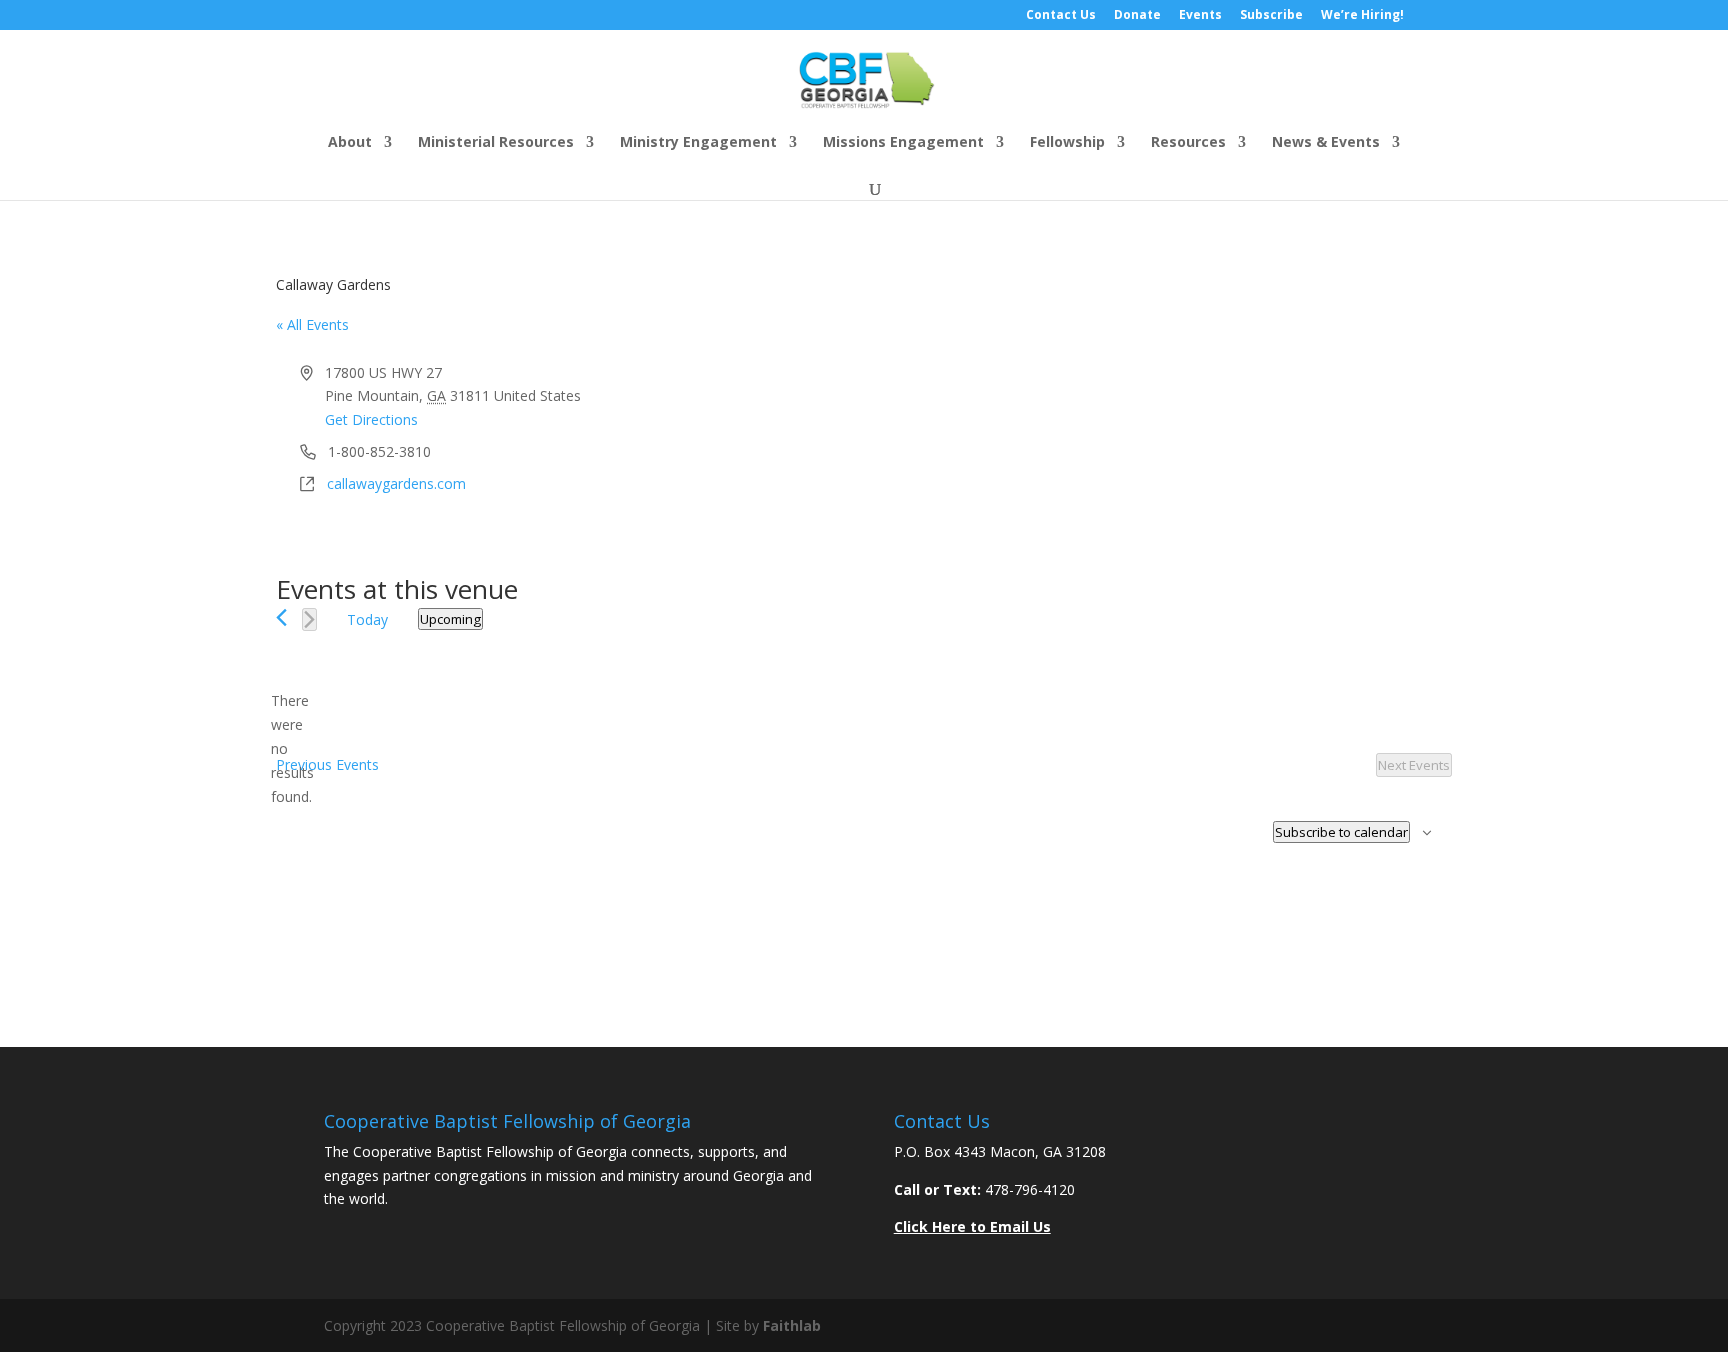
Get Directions (371, 419)
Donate (1137, 16)
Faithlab (792, 1325)
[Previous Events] (281, 617)
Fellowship (1067, 143)
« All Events (312, 324)
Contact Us (1061, 16)
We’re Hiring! (1362, 16)
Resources (1188, 143)
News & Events (1326, 143)
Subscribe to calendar (1341, 832)
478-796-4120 (1030, 1189)
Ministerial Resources (496, 143)
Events (1200, 16)
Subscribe (1271, 16)
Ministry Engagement (698, 143)
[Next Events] (309, 619)
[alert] (292, 748)
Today (367, 619)
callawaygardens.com (396, 483)
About (350, 143)
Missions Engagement (903, 143)
